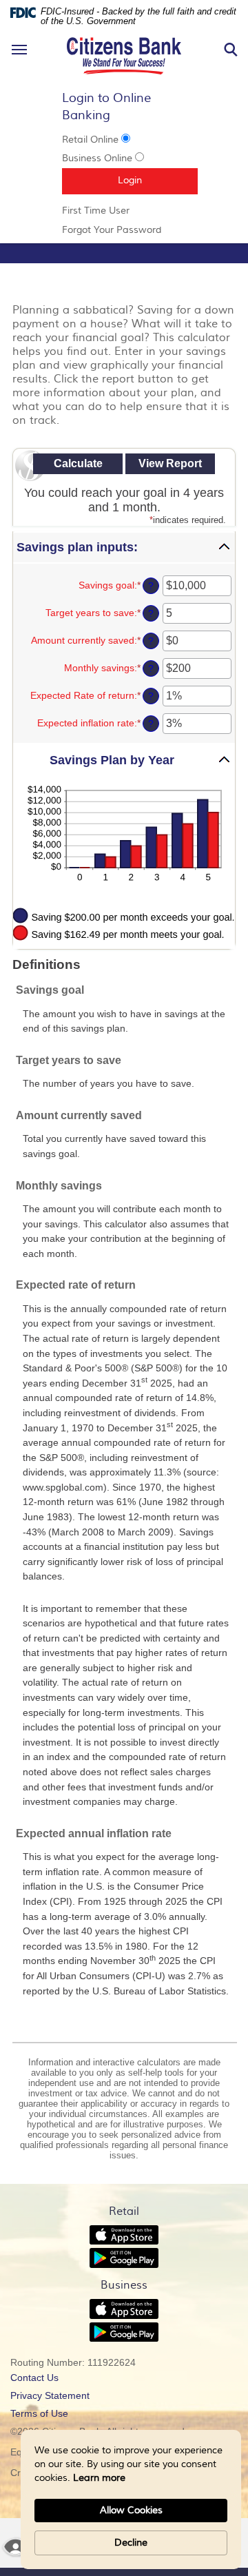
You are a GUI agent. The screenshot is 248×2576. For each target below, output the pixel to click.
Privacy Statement (69, 2397)
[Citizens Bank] (124, 35)
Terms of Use (39, 2413)
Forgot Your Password (124, 230)
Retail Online (90, 140)
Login (158, 180)
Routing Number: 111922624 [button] (73, 2362)
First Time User (115, 211)
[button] (124, 548)
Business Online (97, 159)
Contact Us (34, 2378)
